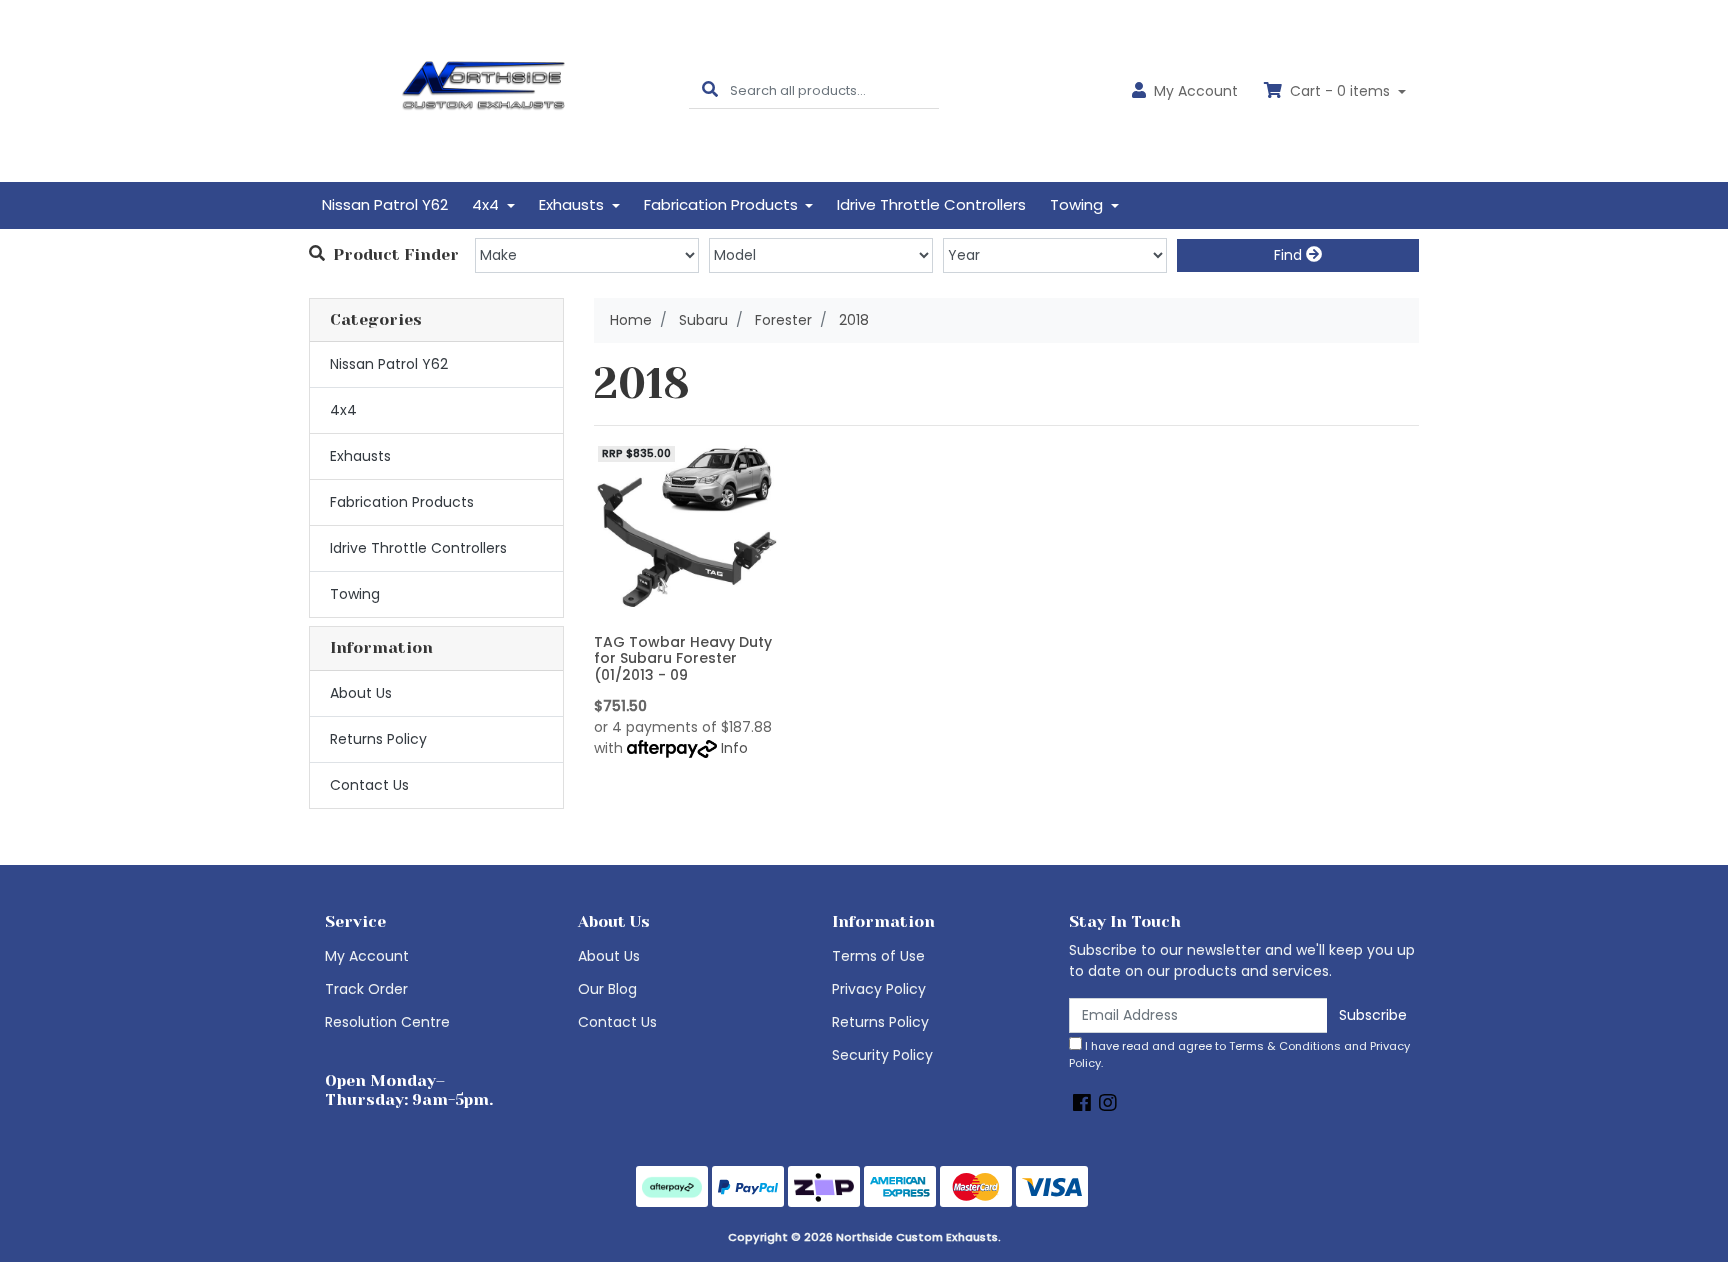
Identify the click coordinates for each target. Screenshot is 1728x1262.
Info (734, 748)
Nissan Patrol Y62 (385, 204)
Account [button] (1196, 91)
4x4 (343, 410)
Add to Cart (685, 611)
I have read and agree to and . (1239, 1054)
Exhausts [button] (573, 204)
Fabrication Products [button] (723, 204)
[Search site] (710, 90)
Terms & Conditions (1285, 1046)
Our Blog (607, 989)
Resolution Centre (387, 1022)
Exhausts (360, 456)
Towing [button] (1078, 204)
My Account (367, 956)
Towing (355, 594)
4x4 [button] (487, 204)
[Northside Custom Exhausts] (484, 90)
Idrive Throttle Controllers (931, 204)
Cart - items (1340, 91)
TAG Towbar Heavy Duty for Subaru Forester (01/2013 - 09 (683, 659)
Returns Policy (378, 739)
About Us (361, 693)
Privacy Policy (879, 989)
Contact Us (369, 785)
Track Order (366, 989)
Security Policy (882, 1055)
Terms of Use (878, 956)
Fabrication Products (402, 502)
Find (1290, 255)
